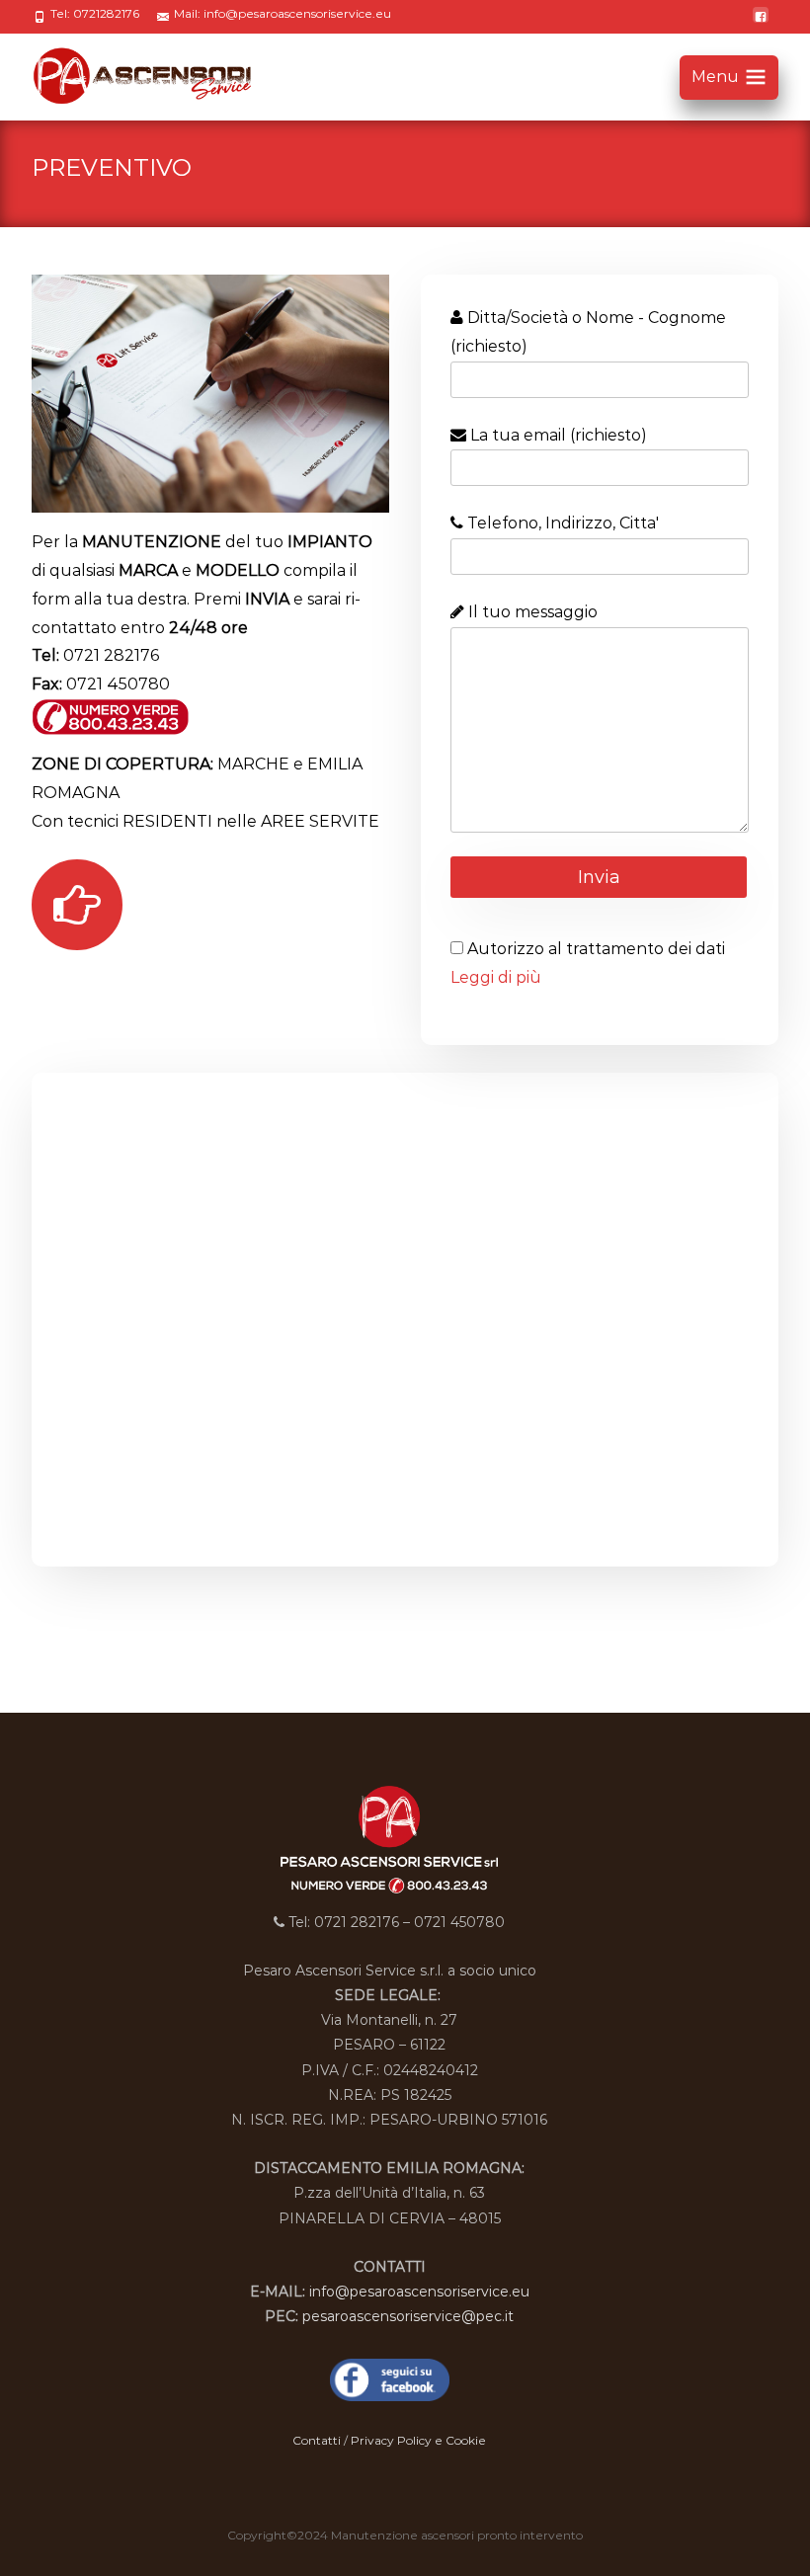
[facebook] (761, 24)
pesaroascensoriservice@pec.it (408, 2316)
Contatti (318, 2440)
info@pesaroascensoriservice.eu (419, 2292)
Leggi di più (496, 977)
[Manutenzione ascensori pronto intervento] (137, 73)
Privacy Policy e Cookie (418, 2440)
